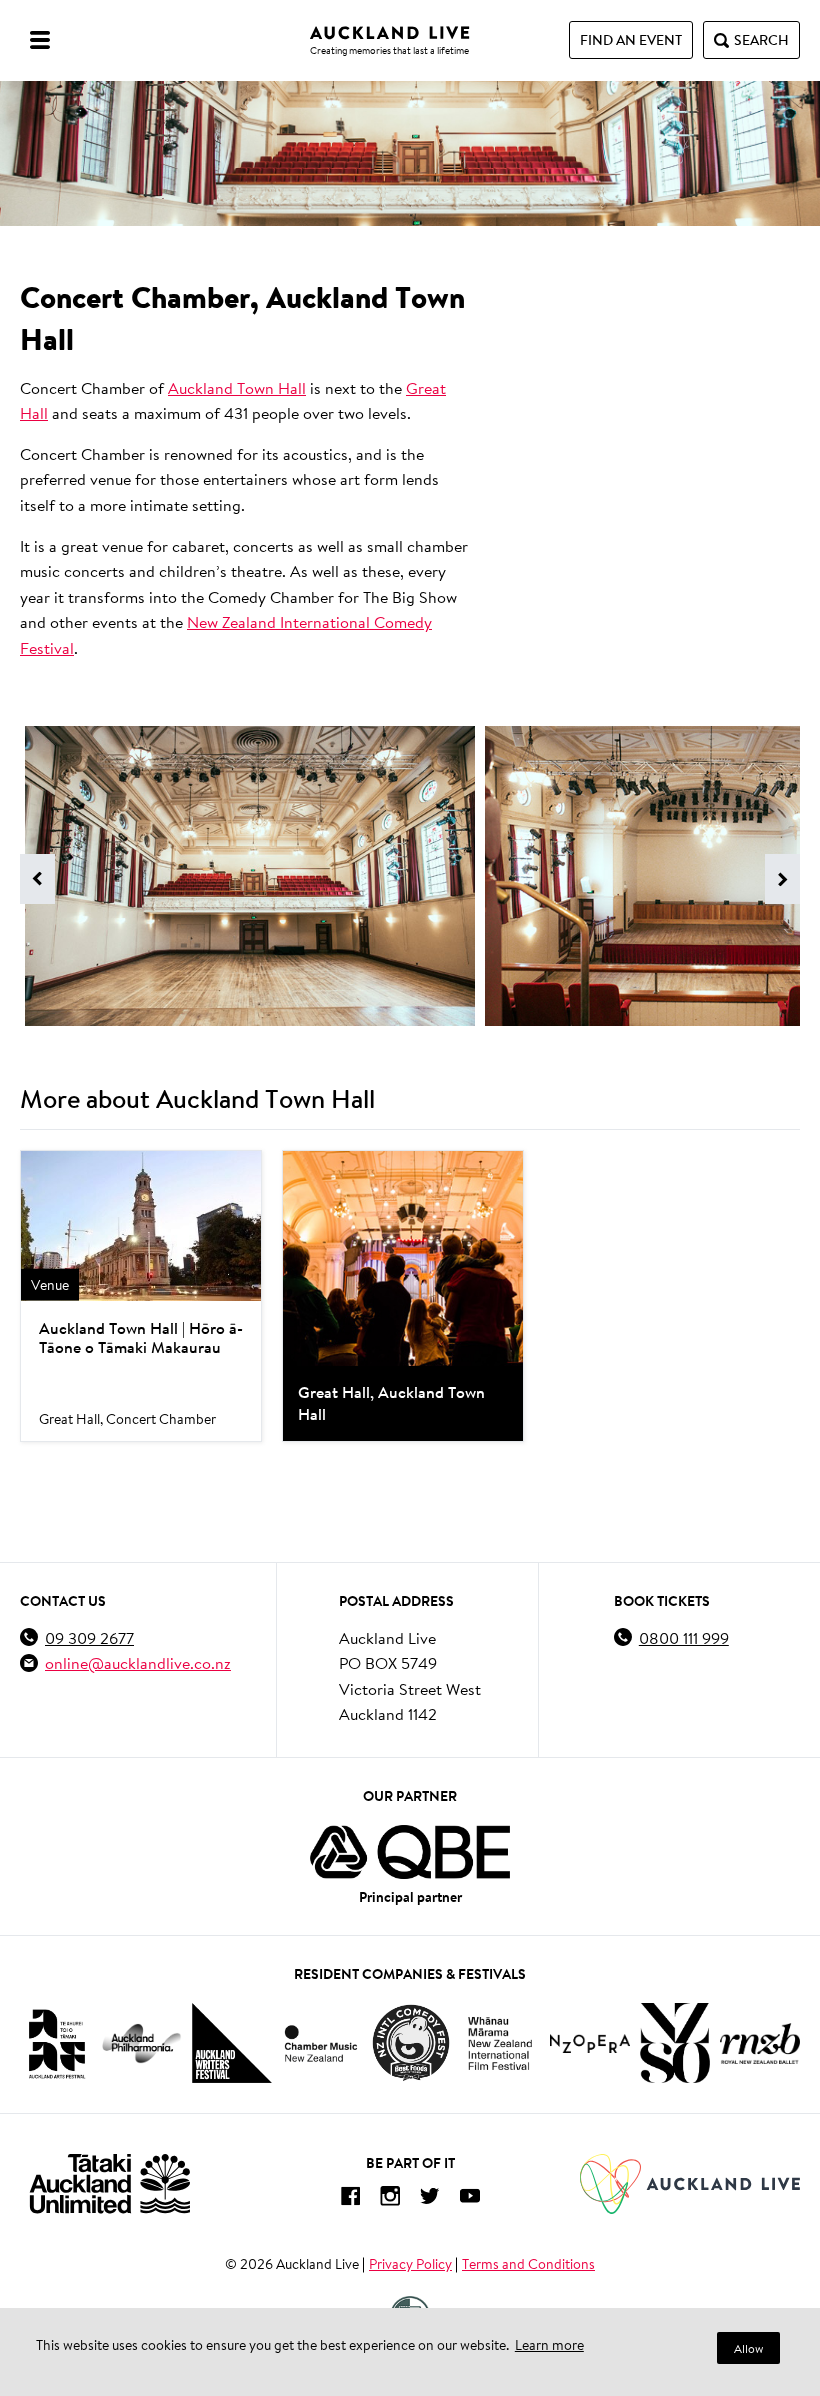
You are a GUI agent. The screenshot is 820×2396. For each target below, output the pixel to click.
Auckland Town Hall (237, 387)
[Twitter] (430, 2199)
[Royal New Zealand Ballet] (760, 2043)
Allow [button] (748, 2348)
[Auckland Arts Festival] (56, 2043)
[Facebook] (350, 2199)
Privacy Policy (410, 2264)
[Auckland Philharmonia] (142, 2043)
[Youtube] (470, 2199)
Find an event (631, 40)
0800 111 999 (684, 1637)
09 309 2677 (89, 1637)
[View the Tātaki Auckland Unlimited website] (110, 2183)
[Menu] (40, 40)
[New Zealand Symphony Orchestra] (675, 2043)
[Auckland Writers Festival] (232, 2043)
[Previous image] (37, 879)
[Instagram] (390, 2199)
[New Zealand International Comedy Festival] (410, 2043)
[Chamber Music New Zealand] (321, 2043)
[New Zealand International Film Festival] (500, 2043)
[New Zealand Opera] (590, 2043)
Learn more (549, 2345)
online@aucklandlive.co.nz (138, 1662)
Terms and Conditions (528, 2264)
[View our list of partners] (410, 1852)
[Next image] (782, 879)
